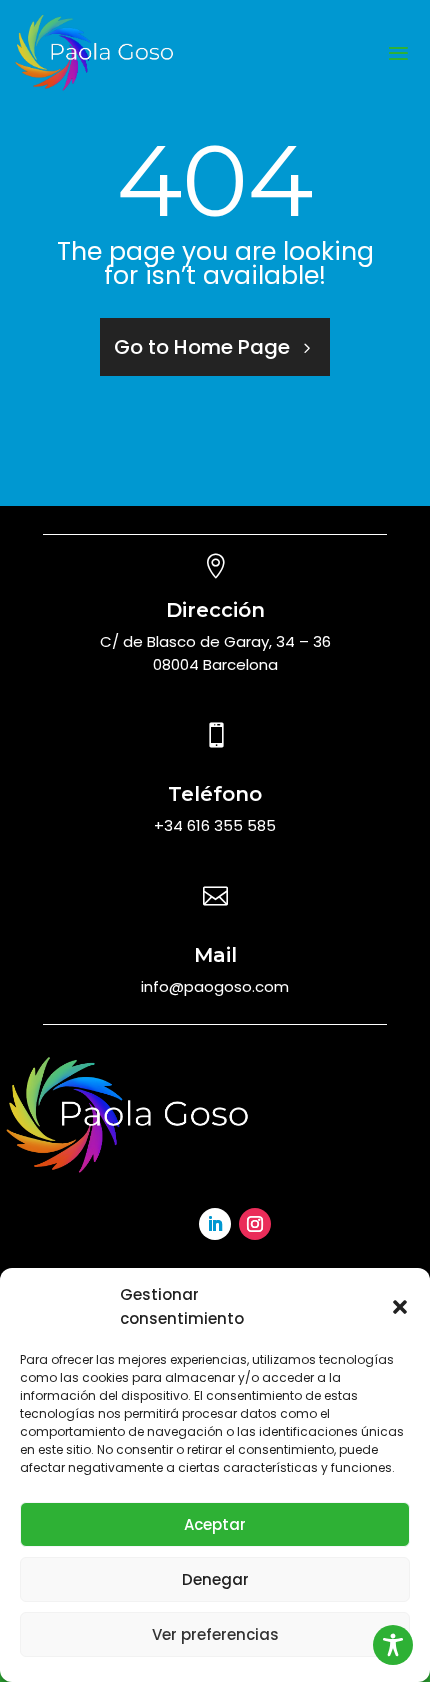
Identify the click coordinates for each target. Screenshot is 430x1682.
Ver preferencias (215, 1634)
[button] (400, 1307)
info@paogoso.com (215, 986)
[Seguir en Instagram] (255, 1224)
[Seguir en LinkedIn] (215, 1224)
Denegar (215, 1579)
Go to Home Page (202, 347)
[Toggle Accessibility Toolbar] (393, 1645)
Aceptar (215, 1524)
